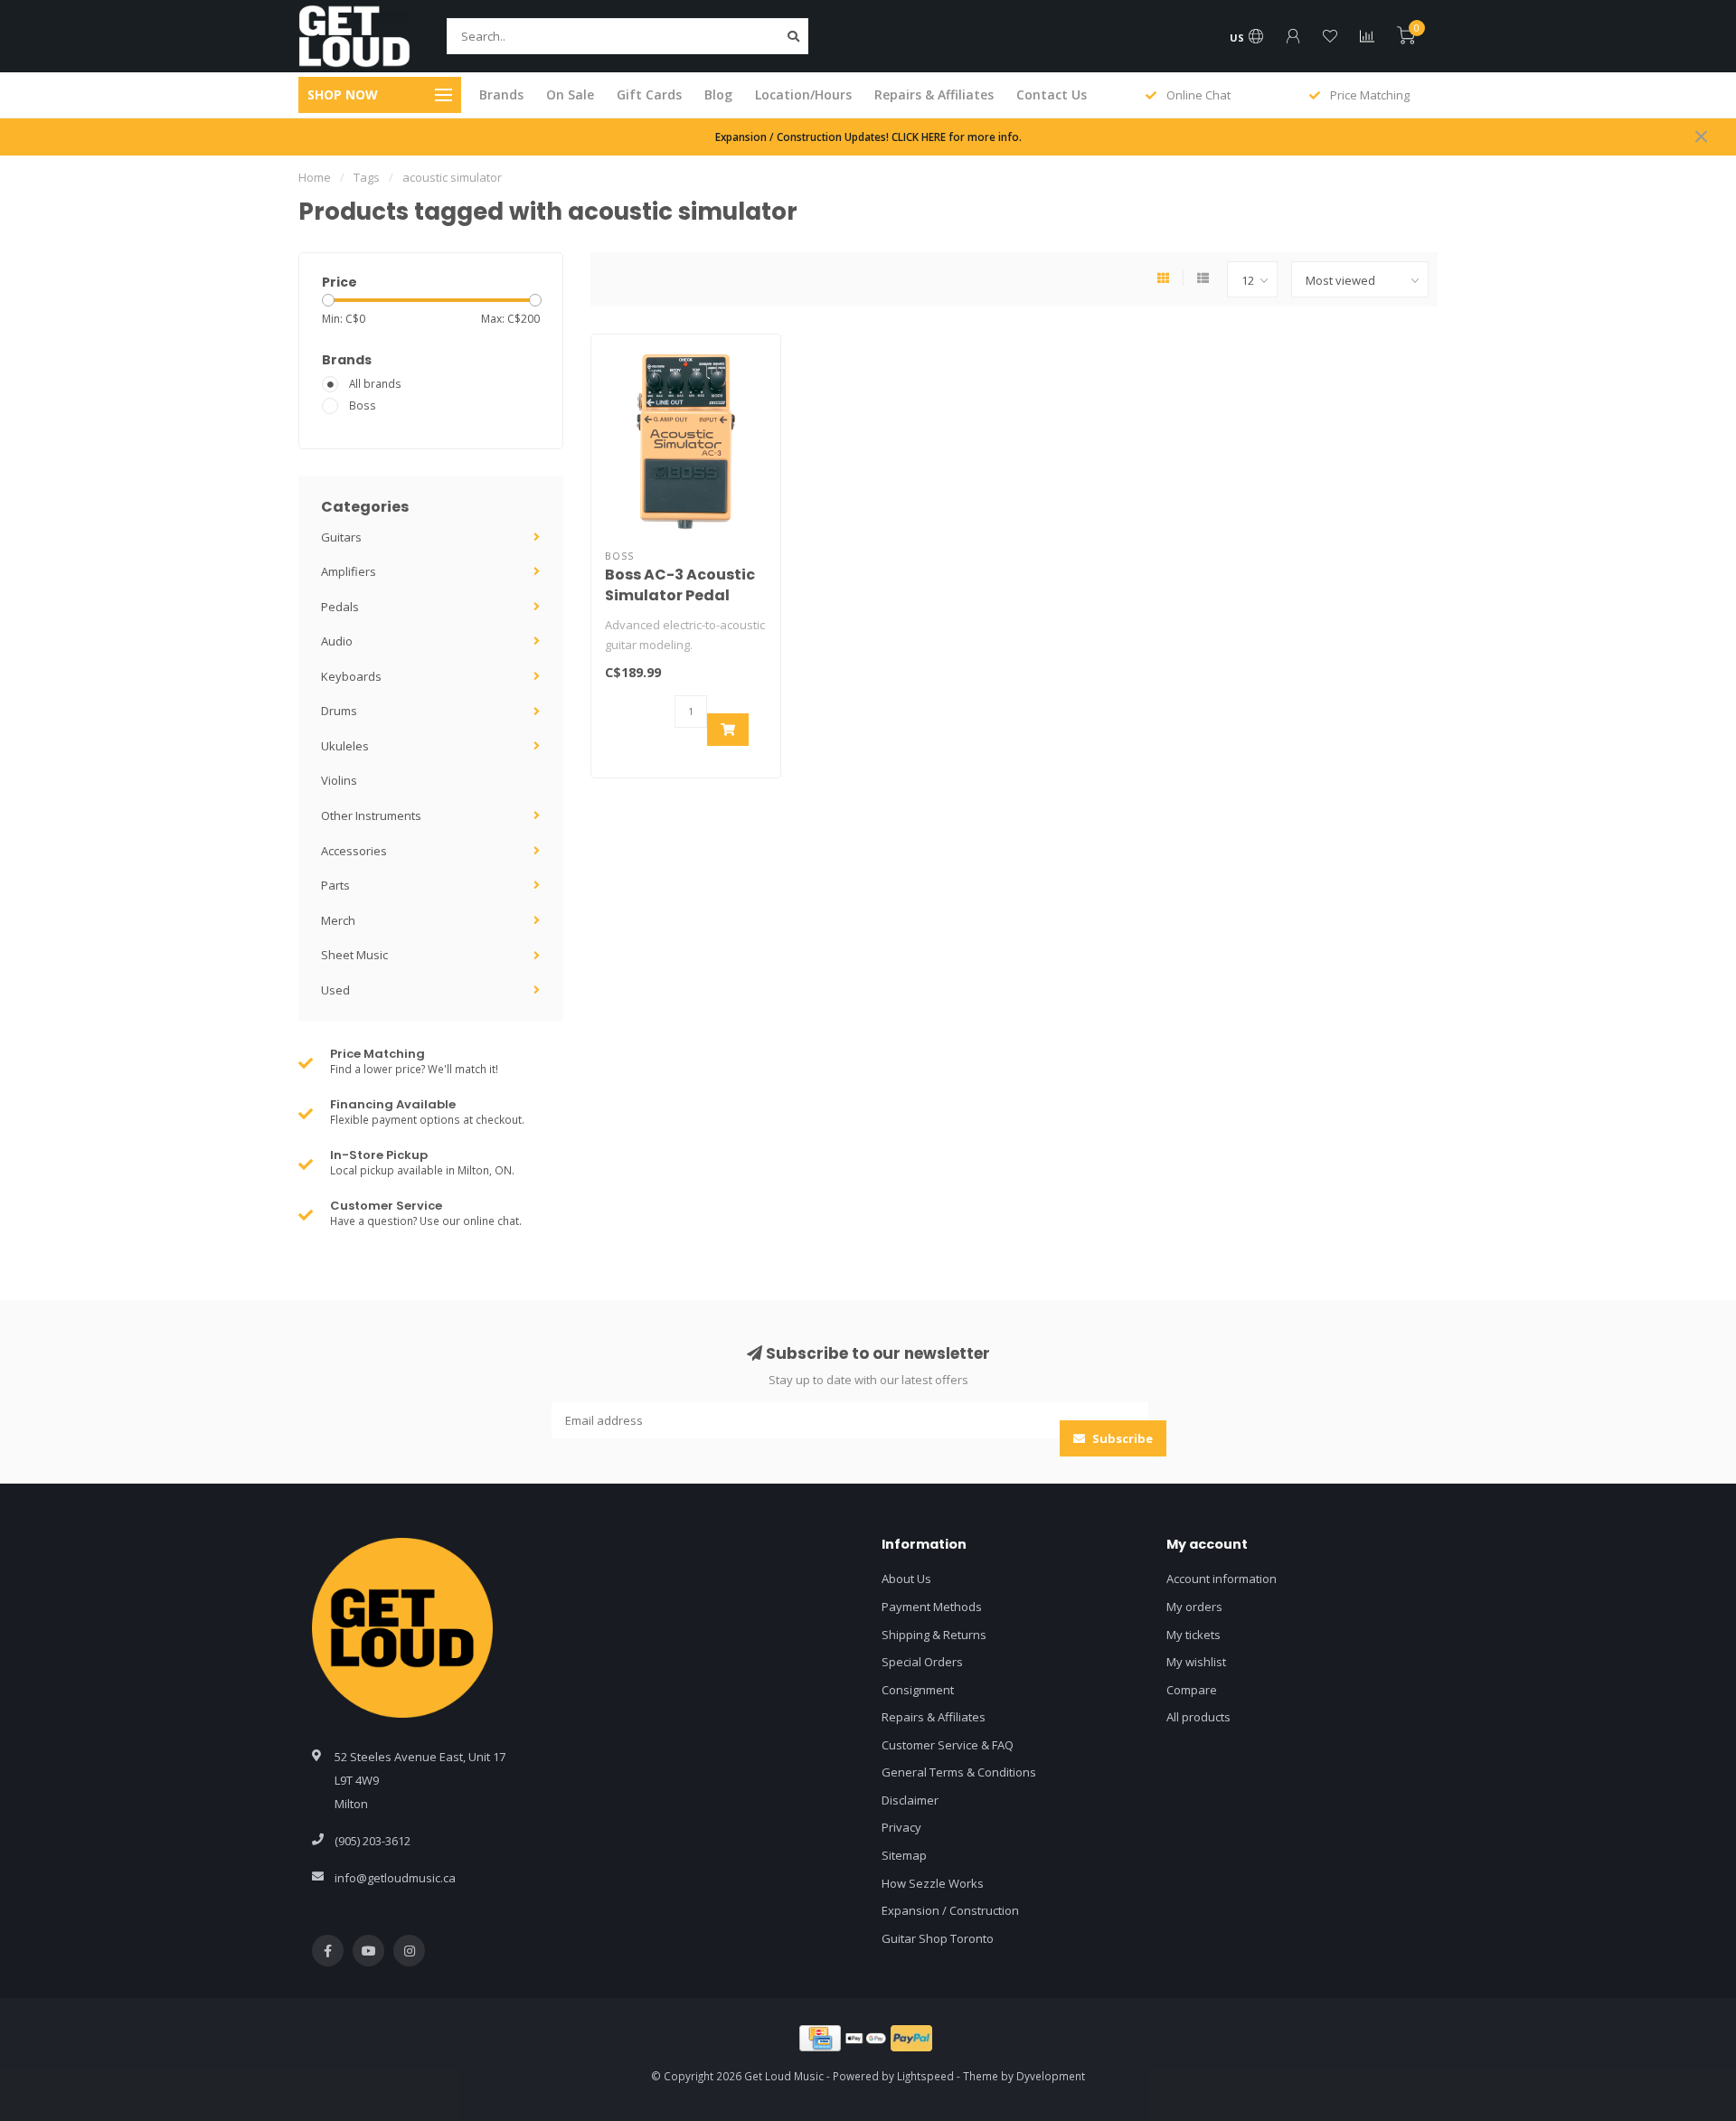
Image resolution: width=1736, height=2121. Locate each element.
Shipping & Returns (934, 1635)
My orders (1194, 1607)
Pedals (340, 607)
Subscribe (1121, 1438)
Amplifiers (349, 571)
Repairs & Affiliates (934, 94)
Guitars (341, 537)
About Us (906, 1579)
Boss (363, 405)
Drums (339, 711)
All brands (375, 383)
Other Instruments (371, 815)
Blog (718, 94)
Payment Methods (932, 1607)
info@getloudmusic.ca (395, 1878)
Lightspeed (925, 2076)
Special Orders (922, 1662)
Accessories (354, 851)
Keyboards (351, 676)
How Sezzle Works (933, 1883)
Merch (338, 920)
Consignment (918, 1690)
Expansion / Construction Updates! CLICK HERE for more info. (868, 137)
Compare (1192, 1690)
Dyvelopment (1051, 2076)
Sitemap (904, 1855)
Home (315, 177)
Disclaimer (910, 1800)
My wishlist (1196, 1662)
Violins (339, 780)
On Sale (570, 94)
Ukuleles (345, 746)
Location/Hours (803, 94)
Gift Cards (649, 94)
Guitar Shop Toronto (938, 1938)
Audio (337, 641)
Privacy (901, 1827)
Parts (335, 885)
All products (1198, 1717)
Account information (1222, 1579)
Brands (501, 94)
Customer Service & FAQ (948, 1745)
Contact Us (1052, 94)
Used (335, 990)
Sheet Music (354, 955)
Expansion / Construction (950, 1910)
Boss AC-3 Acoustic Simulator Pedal (680, 585)
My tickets (1193, 1635)
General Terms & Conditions (959, 1772)
